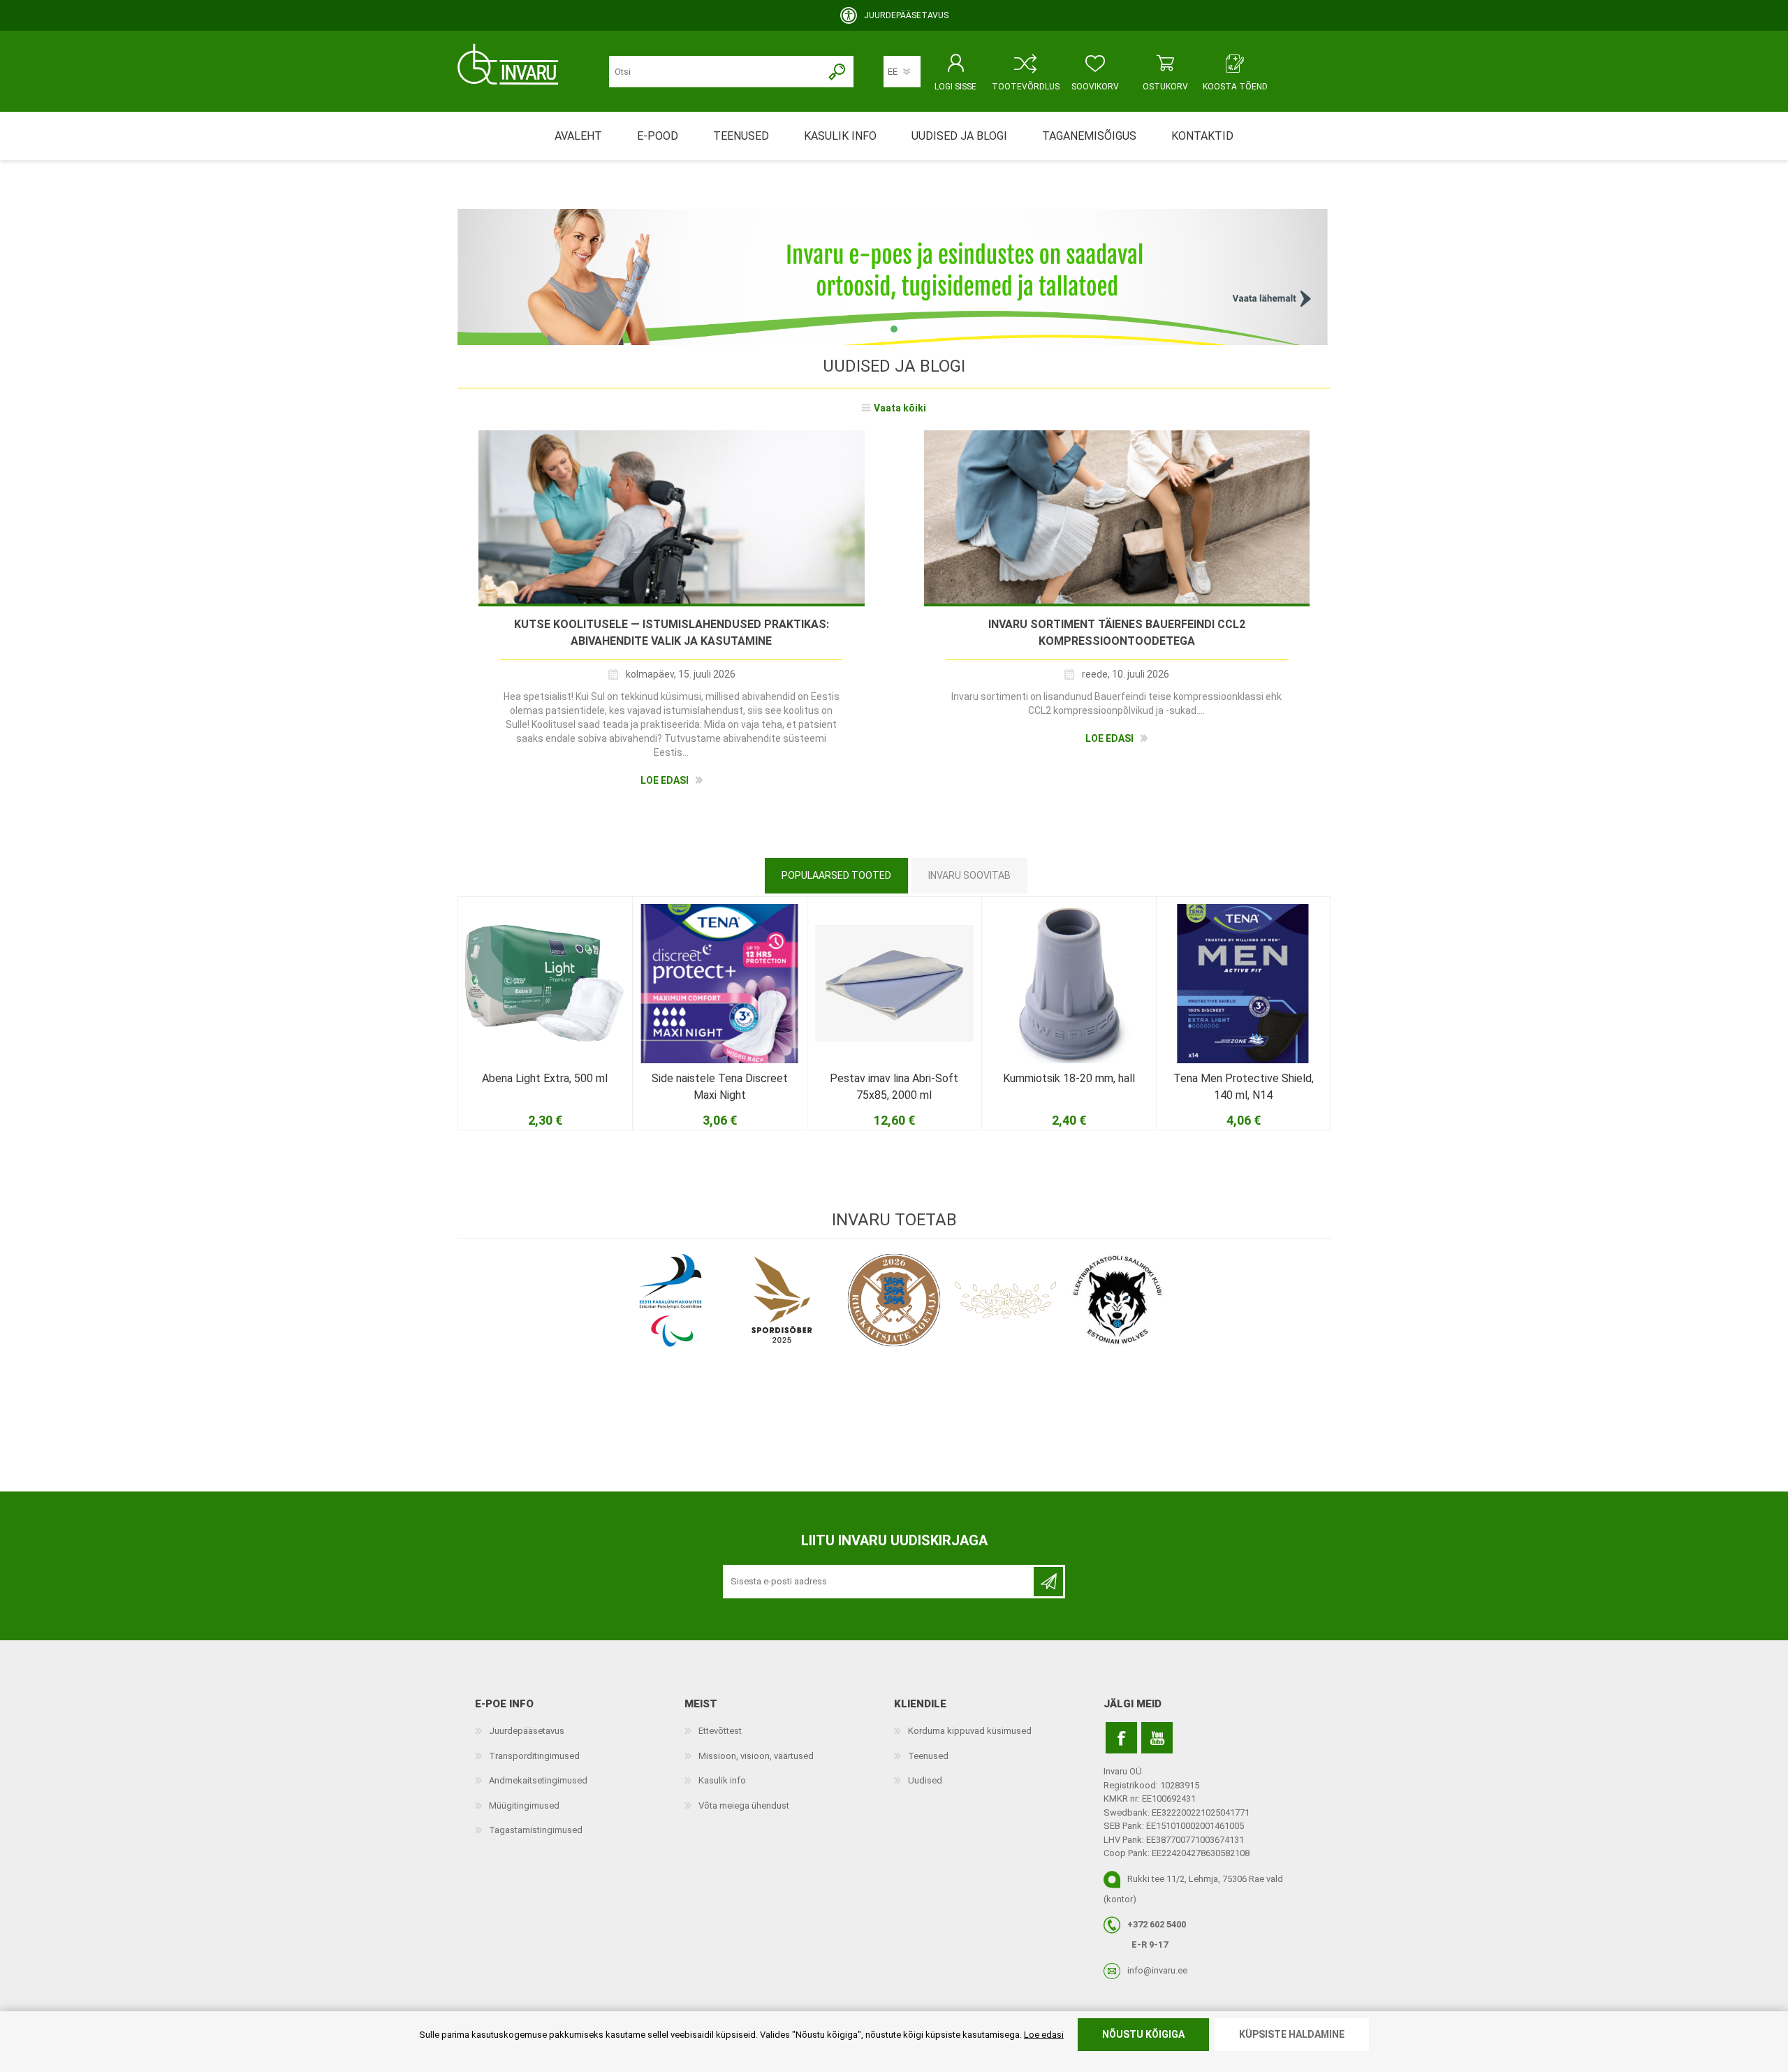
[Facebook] (1121, 1738)
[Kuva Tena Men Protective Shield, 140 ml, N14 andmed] (1243, 984)
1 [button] (879, 329)
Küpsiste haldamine (1292, 2034)
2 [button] (893, 329)
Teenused (928, 1756)
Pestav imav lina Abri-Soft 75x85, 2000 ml (894, 1087)
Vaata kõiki (900, 408)
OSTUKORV (1165, 87)
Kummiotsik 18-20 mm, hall (1069, 1078)
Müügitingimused (524, 1805)
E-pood (658, 136)
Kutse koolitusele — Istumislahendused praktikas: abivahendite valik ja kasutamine (672, 633)
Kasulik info (722, 1780)
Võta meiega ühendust (744, 1805)
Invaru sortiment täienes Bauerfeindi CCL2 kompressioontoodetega (1117, 633)
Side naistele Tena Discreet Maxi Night (720, 1087)
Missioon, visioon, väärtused (756, 1756)
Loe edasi (665, 780)
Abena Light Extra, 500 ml (545, 1078)
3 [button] (908, 329)
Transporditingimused (534, 1756)
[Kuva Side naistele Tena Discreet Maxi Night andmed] (719, 984)
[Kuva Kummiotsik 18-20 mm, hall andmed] (1069, 984)
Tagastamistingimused (536, 1830)
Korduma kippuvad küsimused (970, 1731)
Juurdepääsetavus (527, 1731)
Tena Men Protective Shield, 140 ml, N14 (1244, 1087)
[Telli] (1048, 1582)
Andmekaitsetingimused (538, 1780)
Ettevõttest (720, 1731)
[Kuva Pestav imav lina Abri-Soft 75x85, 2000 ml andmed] (894, 984)
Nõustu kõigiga (1143, 2034)
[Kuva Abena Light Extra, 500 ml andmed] (545, 984)
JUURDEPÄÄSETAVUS (906, 15)
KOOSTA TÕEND (1235, 87)
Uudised (925, 1780)
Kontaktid (1202, 136)
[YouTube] (1157, 1738)
